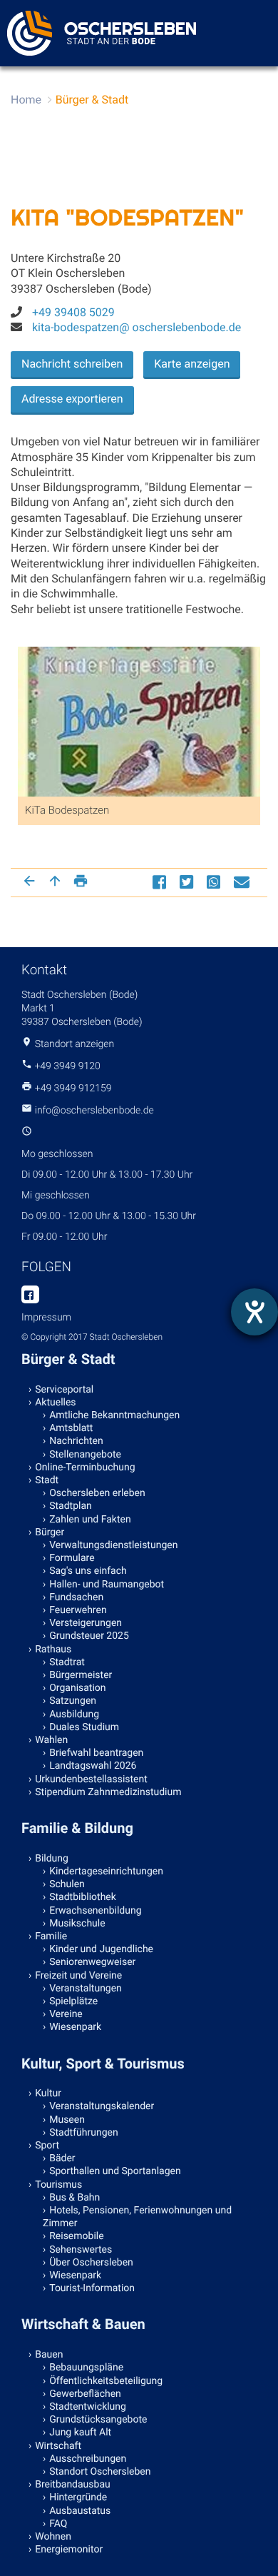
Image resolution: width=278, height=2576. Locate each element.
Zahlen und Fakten (90, 1520)
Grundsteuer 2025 (89, 1636)
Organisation (77, 1688)
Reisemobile (76, 2236)
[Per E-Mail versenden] (243, 882)
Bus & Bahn (74, 2198)
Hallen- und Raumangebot (107, 1585)
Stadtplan (71, 1506)
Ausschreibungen (88, 2459)
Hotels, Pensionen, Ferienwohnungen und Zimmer (137, 2217)
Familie (51, 1936)
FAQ (58, 2524)
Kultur (48, 2093)
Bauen (49, 2355)
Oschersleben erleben (97, 1493)
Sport (47, 2146)
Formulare (72, 1558)
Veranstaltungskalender (102, 2106)
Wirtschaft (58, 2446)
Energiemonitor (69, 2550)
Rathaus (53, 1650)
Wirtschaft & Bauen (83, 2324)
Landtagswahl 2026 (93, 1766)
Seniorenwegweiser (92, 1962)
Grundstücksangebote (98, 2420)
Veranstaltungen (86, 1989)
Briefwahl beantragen (96, 1753)
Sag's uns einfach (88, 1571)
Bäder (62, 2158)
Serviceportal (64, 1390)
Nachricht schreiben (72, 364)
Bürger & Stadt (92, 100)
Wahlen (51, 1740)
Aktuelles (55, 1403)
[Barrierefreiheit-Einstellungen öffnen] (254, 1312)
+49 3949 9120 (67, 1066)
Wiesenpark (75, 2027)
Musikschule (77, 1924)
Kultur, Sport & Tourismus (103, 2064)
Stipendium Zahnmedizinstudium (108, 1792)
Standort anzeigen (75, 1044)
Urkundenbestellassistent (91, 1779)
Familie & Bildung (77, 1828)
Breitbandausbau (73, 2485)
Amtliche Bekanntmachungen (114, 1415)
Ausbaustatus (80, 2511)
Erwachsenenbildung (95, 1911)
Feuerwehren (78, 1610)
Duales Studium (84, 1727)
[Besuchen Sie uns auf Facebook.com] (30, 1295)
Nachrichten (76, 1441)
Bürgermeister (81, 1675)
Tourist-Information (92, 2288)
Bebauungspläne (86, 2368)
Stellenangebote (85, 1455)
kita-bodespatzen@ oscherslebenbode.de (137, 327)
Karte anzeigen (192, 364)
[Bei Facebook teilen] (161, 882)
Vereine (66, 2014)
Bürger (50, 1532)
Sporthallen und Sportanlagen (115, 2171)
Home (26, 100)
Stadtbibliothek (83, 1897)
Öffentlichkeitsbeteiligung (106, 2381)
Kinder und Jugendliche (101, 1949)
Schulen (67, 1884)
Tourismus (58, 2185)
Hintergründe (78, 2497)
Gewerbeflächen (85, 2394)
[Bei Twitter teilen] (188, 882)
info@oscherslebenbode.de (94, 1111)
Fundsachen (76, 1597)
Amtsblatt (71, 1428)
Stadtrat (67, 1662)
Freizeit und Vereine (78, 1976)
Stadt (47, 1480)
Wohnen (53, 2537)
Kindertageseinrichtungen (106, 1872)
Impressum (46, 1318)
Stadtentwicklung (88, 2407)
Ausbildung (74, 1714)
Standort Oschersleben (100, 2472)
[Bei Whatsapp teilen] (215, 882)
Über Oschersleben (91, 2263)
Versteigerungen (86, 1623)
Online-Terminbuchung (85, 1468)
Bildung (52, 1859)
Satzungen (73, 1701)
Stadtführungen (83, 2133)
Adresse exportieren (72, 399)
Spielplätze (73, 2001)
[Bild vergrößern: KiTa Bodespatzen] (139, 757)
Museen (67, 2120)
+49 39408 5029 (73, 312)
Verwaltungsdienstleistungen (113, 1545)
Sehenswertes (81, 2250)
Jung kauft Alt (80, 2433)
